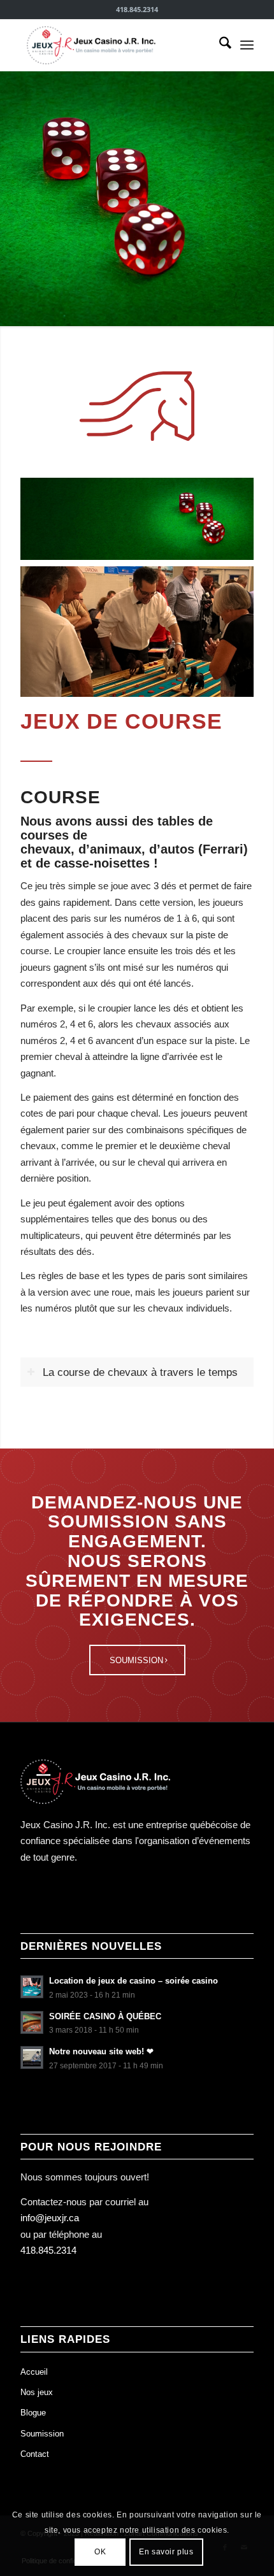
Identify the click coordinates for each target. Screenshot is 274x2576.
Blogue (33, 2413)
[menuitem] (219, 45)
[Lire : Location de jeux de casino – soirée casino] (32, 1987)
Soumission (42, 2434)
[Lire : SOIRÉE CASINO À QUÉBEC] (32, 2022)
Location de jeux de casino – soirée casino (133, 1981)
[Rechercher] (219, 45)
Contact (35, 2454)
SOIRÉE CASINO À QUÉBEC (105, 2016)
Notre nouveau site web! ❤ (101, 2051)
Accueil (34, 2372)
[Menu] (247, 45)
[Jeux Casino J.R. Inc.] (113, 45)
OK (100, 2552)
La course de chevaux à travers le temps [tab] (140, 1372)
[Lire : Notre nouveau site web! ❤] (32, 2057)
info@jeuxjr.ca (50, 2218)
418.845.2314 (48, 2250)
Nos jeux (37, 2392)
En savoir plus (166, 2552)
